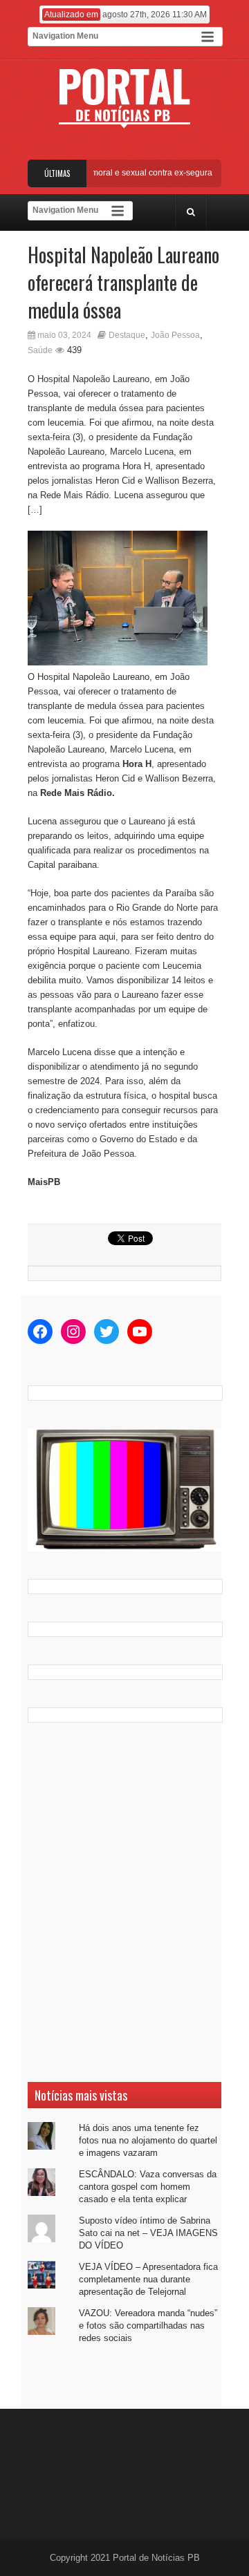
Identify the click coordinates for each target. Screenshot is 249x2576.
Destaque (127, 335)
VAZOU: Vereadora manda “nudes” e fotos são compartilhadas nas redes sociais (148, 2326)
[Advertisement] (124, 1902)
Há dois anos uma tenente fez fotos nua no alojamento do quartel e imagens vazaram (148, 2140)
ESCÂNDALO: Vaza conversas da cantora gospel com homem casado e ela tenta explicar (148, 2187)
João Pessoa (175, 335)
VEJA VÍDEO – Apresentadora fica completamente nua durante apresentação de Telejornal (148, 2279)
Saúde (40, 350)
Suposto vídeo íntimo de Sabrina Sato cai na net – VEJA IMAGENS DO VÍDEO (148, 2233)
